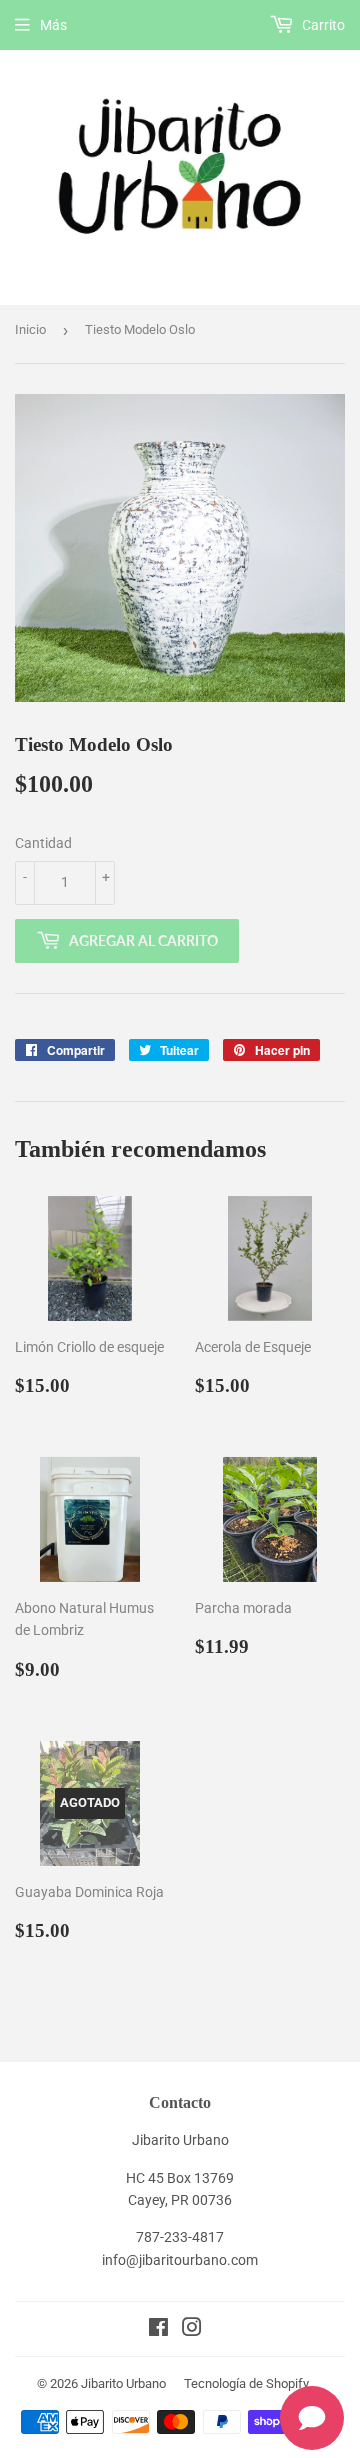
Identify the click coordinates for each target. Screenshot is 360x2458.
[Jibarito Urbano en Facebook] (158, 2330)
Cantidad (43, 843)
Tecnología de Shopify (246, 2383)
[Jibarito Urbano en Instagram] (192, 2330)
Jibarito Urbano (123, 2383)
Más (53, 25)
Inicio (30, 329)
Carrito (322, 25)
